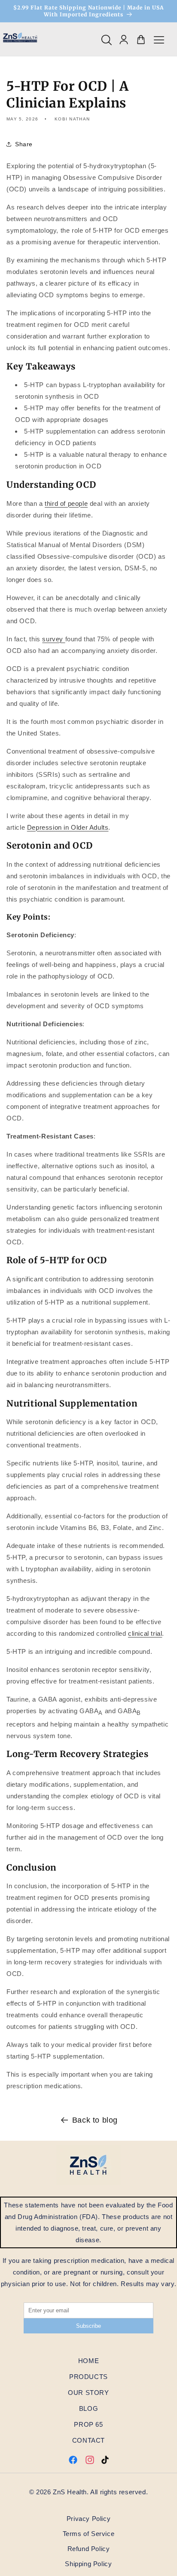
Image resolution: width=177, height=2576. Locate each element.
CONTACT (88, 2440)
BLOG (88, 2408)
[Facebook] (73, 2462)
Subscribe (88, 2326)
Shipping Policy (88, 2564)
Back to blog (95, 2120)
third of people (66, 503)
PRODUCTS (88, 2377)
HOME (88, 2361)
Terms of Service (89, 2534)
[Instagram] (90, 2462)
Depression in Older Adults (68, 827)
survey (53, 639)
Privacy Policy (88, 2519)
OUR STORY (88, 2393)
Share (24, 144)
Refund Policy (89, 2549)
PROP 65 (88, 2424)
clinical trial (145, 1633)
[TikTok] (105, 2462)
